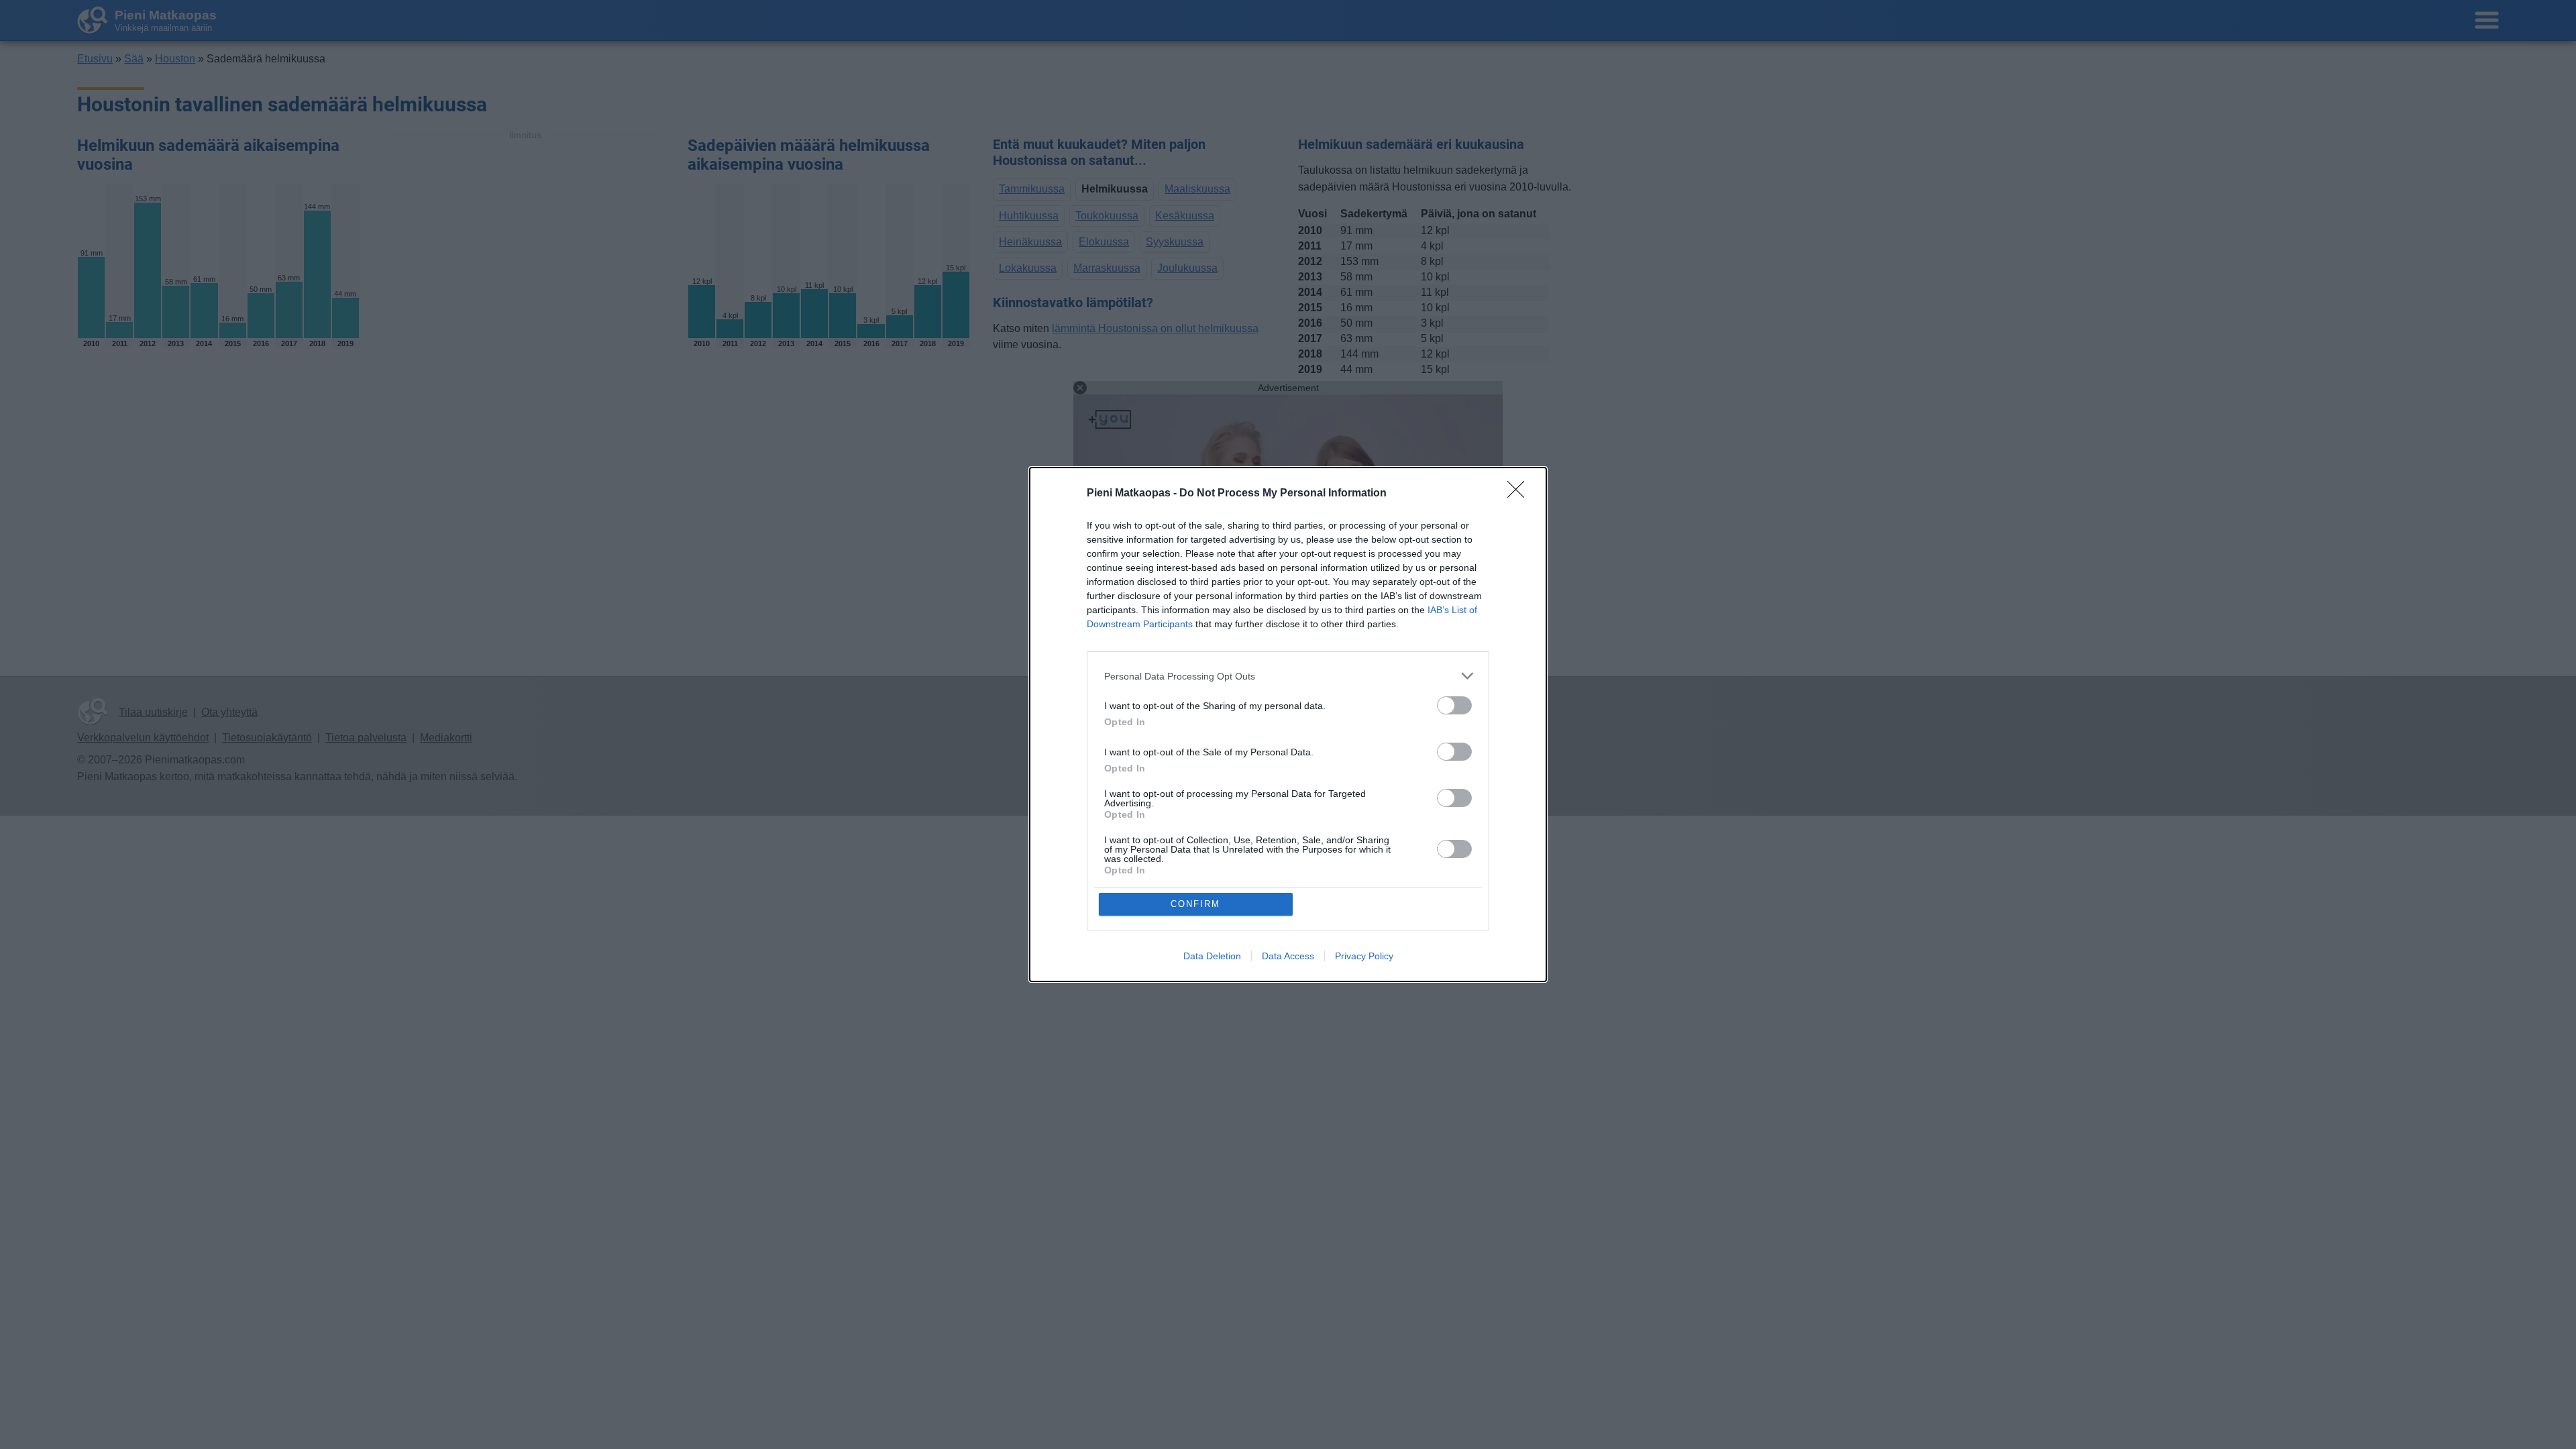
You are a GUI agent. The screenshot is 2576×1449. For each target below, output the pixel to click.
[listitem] (1288, 676)
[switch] (1454, 705)
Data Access (1288, 956)
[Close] (1520, 494)
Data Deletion (1212, 956)
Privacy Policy (1364, 956)
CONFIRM (1195, 904)
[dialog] (1288, 724)
